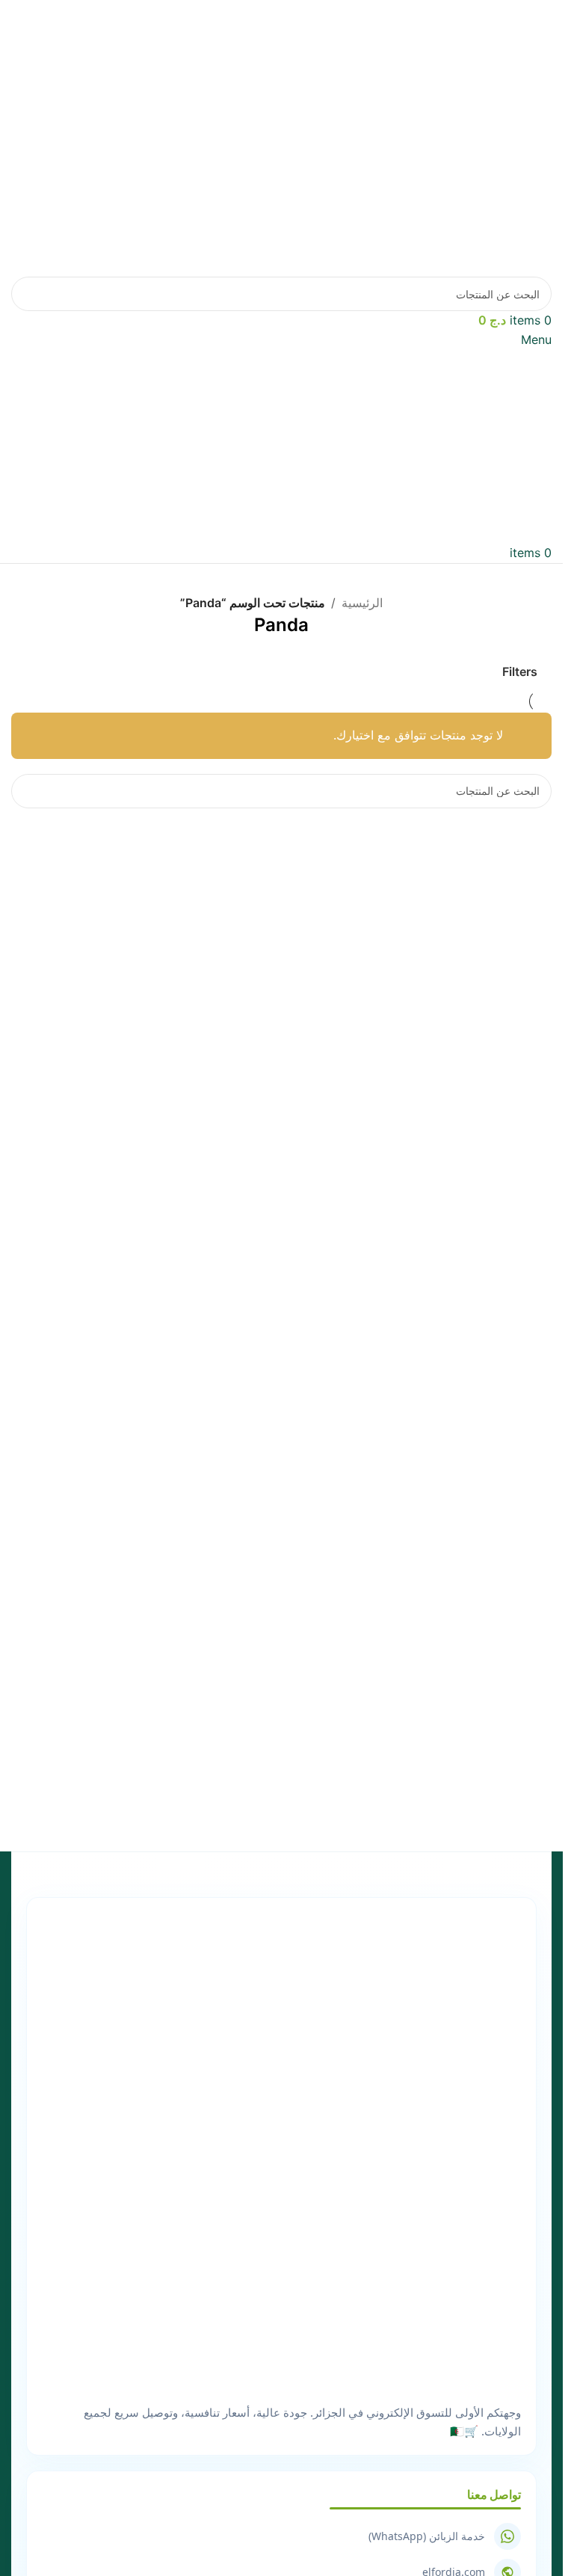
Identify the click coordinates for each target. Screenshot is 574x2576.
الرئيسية (362, 603)
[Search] (28, 294)
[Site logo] (411, 137)
